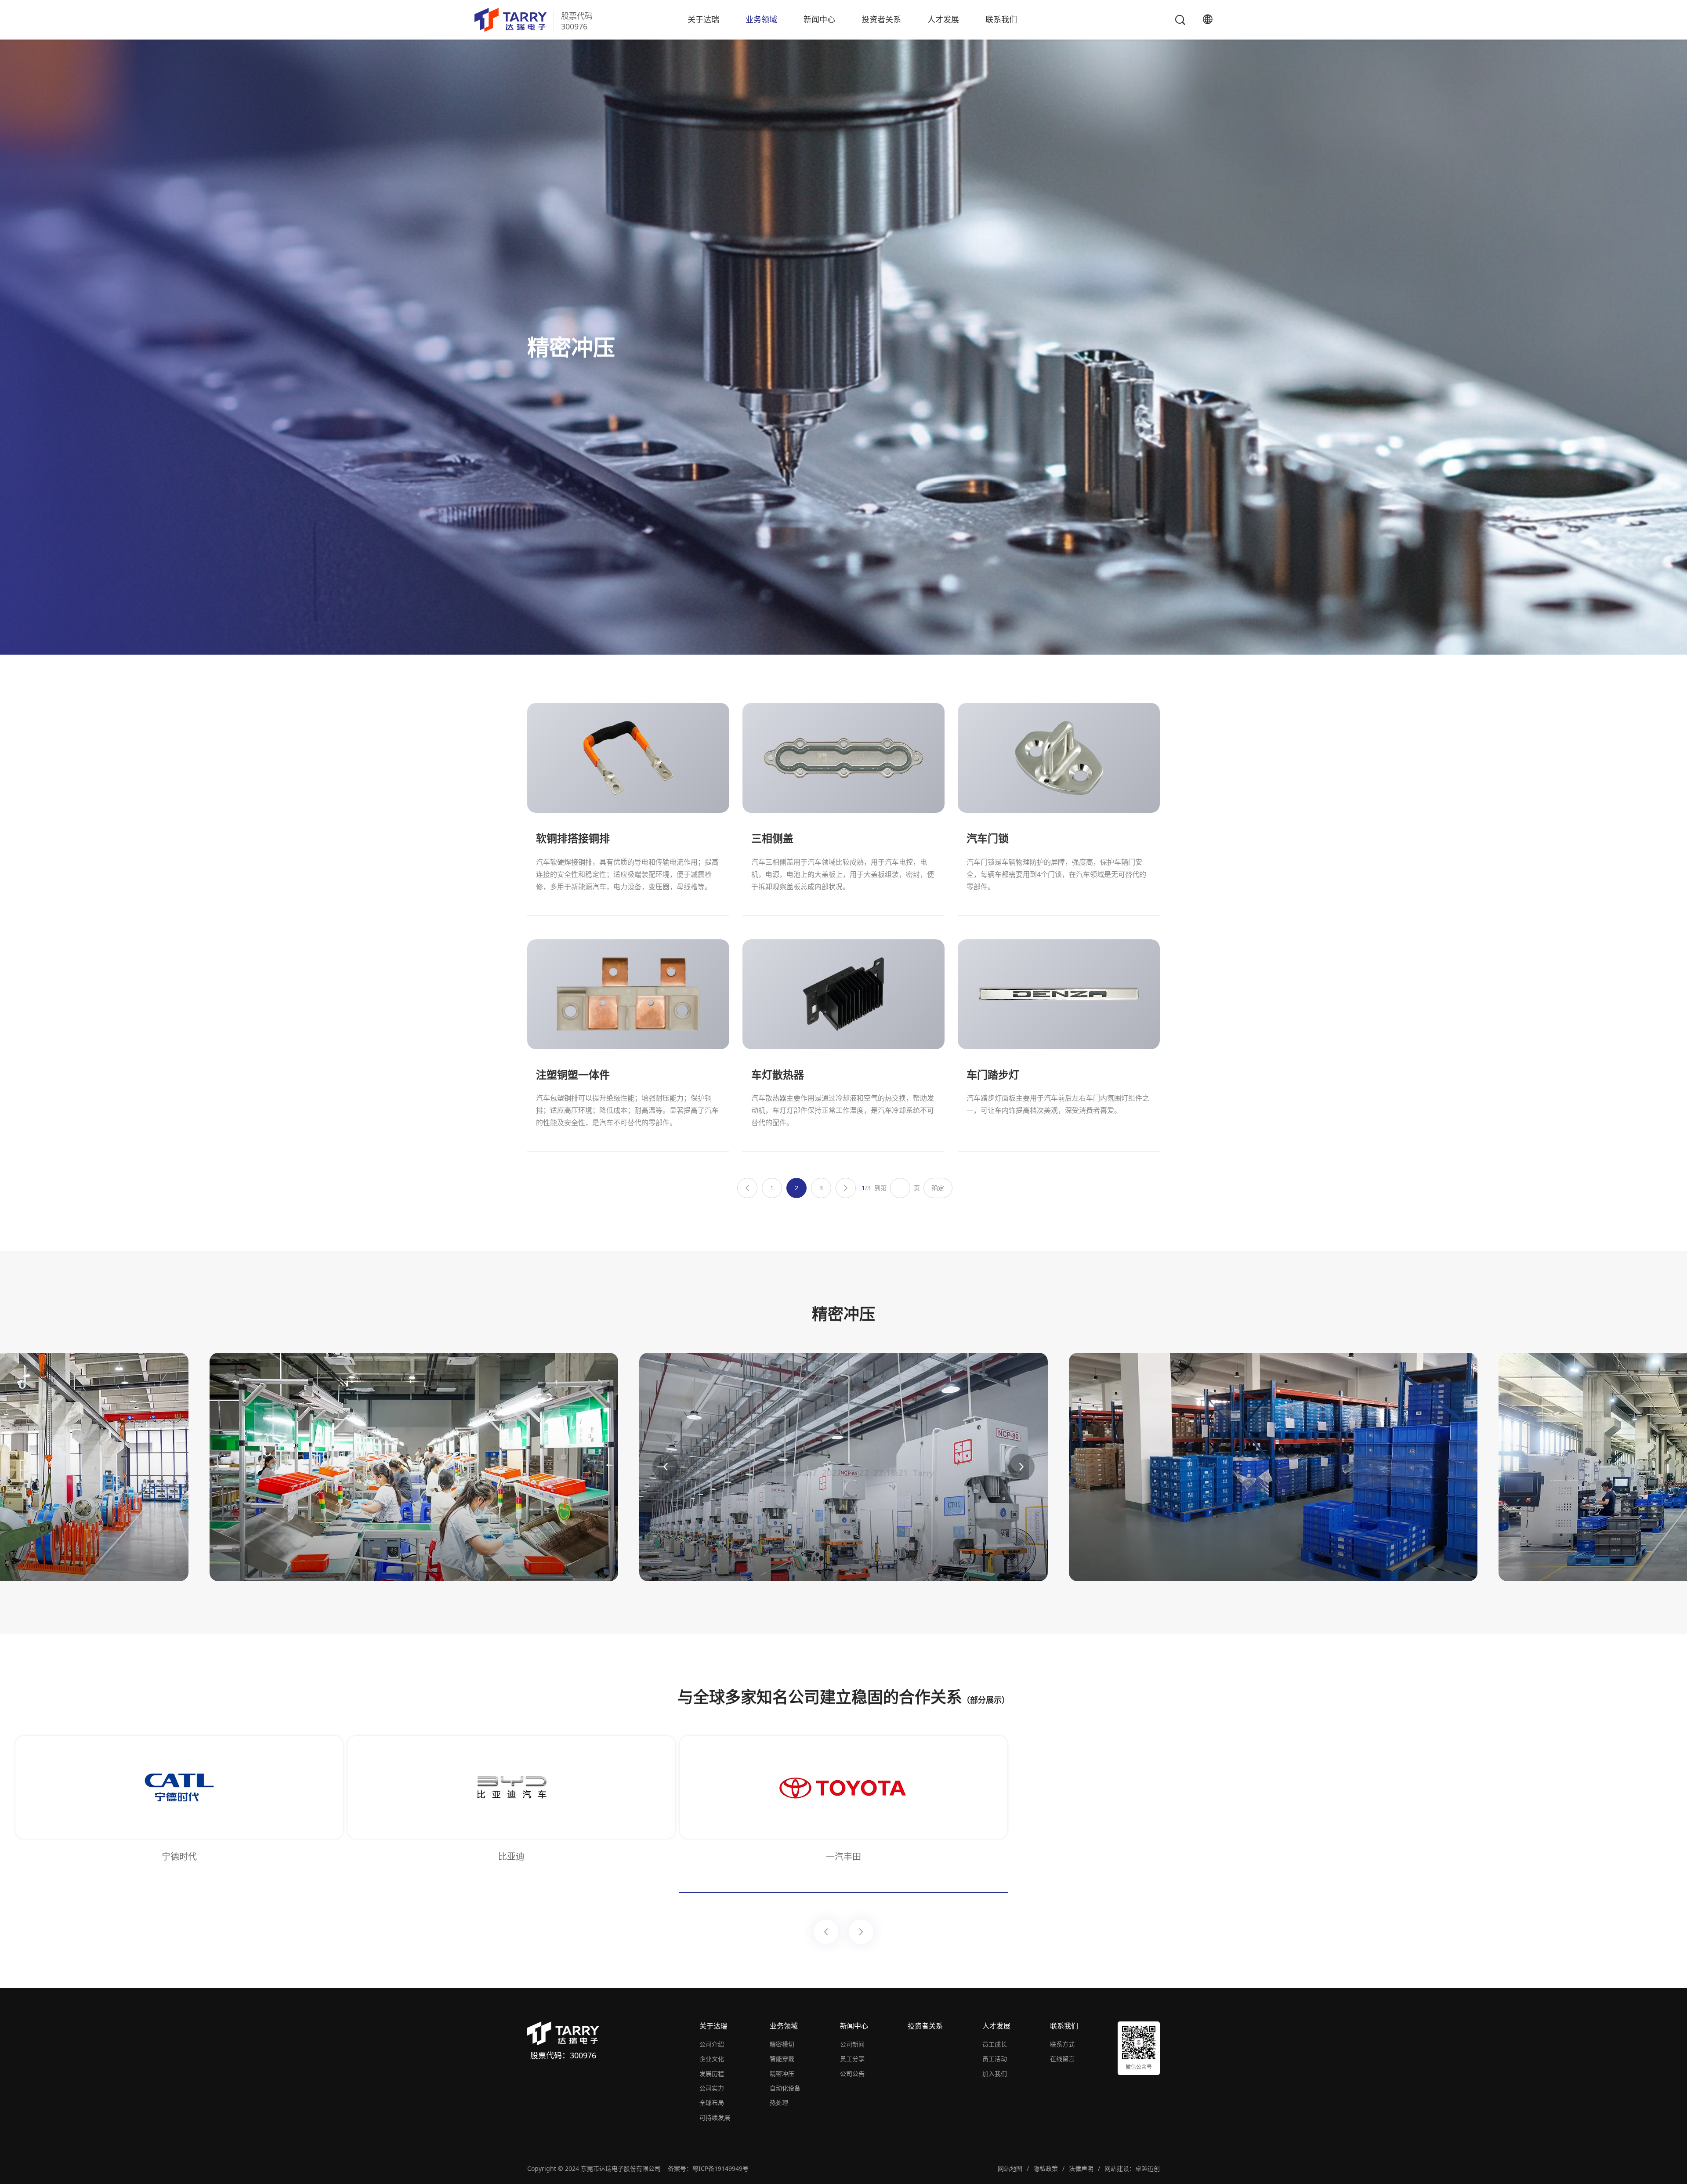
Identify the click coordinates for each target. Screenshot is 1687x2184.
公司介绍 (712, 2044)
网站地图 (1010, 2168)
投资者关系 (881, 19)
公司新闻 (852, 2044)
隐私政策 (1046, 2168)
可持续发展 (715, 2117)
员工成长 (995, 2044)
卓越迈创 (1148, 2168)
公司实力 (712, 2088)
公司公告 (852, 2074)
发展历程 (712, 2074)
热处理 (779, 2103)
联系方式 (1062, 2044)
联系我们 (1001, 19)
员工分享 (852, 2059)
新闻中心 (819, 19)
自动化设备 (785, 2088)
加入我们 (995, 2074)
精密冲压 (782, 2074)
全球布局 (712, 2103)
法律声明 (1081, 2168)
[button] (666, 1467)
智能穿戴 (782, 2059)
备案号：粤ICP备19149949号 (708, 2168)
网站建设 (1117, 2168)
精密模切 (782, 2044)
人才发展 (943, 19)
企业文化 (712, 2059)
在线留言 (1062, 2059)
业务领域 (761, 19)
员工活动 (995, 2059)
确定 (938, 1188)
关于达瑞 (703, 19)
